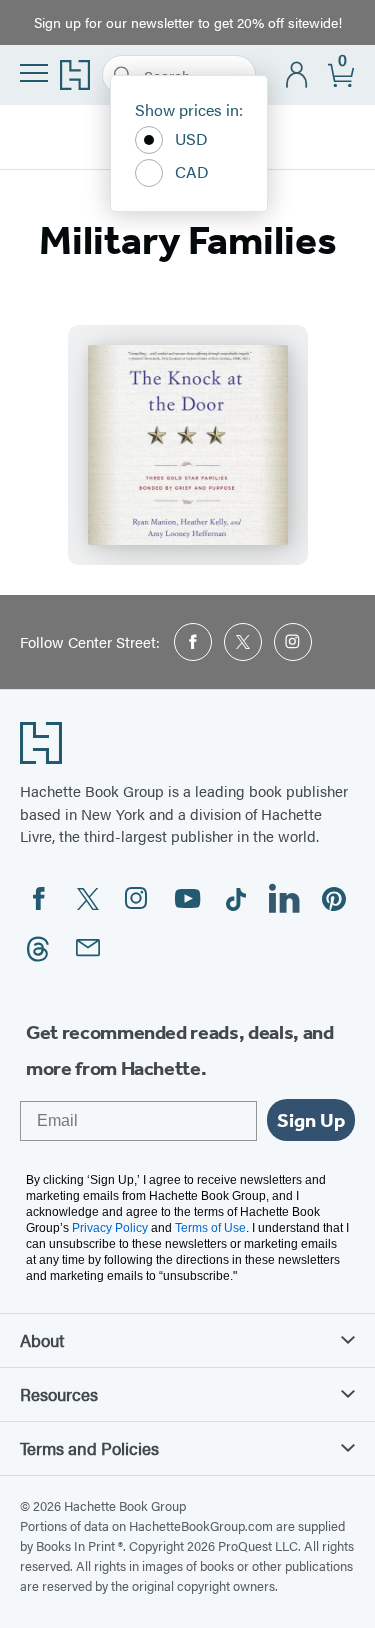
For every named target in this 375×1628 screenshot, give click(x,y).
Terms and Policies (89, 1448)
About (42, 1340)
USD (191, 138)
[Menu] (34, 73)
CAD (192, 171)
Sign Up (311, 1120)
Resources (59, 1394)
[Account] (297, 75)
